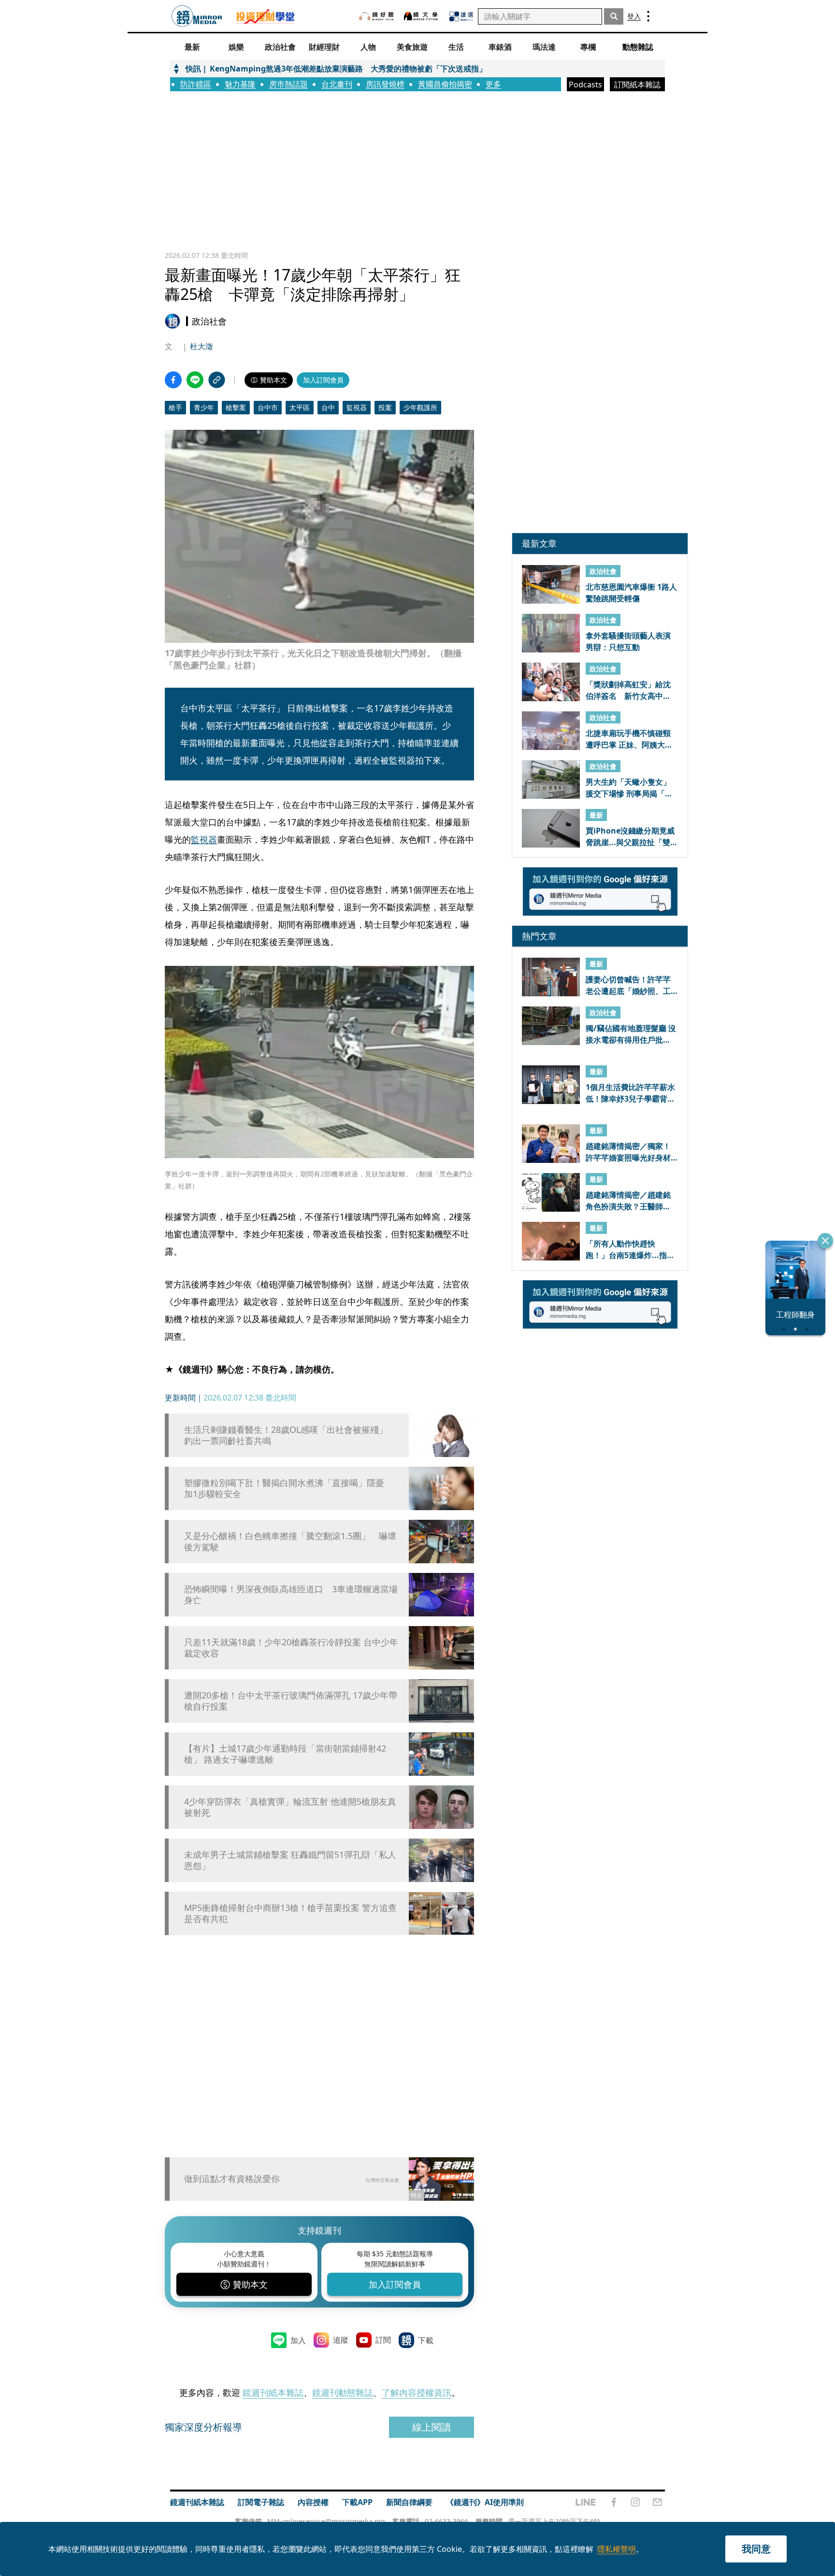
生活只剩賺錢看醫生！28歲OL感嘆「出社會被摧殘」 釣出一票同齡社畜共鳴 (290, 1435)
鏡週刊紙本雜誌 (273, 2392)
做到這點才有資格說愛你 (232, 2179)
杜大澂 (202, 346)
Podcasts (585, 85)
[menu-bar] (648, 16)
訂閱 (383, 2340)
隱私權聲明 (617, 2549)
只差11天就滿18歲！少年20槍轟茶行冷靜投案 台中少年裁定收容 (291, 1648)
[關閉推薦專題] (825, 1241)
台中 (328, 407)
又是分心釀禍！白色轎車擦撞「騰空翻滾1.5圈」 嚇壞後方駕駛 (290, 1542)
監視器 (357, 407)
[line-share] (195, 380)
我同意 (756, 2549)
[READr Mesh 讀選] (461, 16)
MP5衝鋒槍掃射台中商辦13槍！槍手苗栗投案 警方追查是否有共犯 (290, 1913)
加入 (298, 2340)
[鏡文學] (422, 16)
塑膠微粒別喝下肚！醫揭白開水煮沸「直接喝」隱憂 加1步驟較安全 (288, 1488)
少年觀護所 (420, 407)
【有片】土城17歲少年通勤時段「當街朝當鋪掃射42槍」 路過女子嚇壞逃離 (285, 1754)
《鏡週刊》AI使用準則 (485, 2502)
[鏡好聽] (376, 16)
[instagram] (635, 2502)
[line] (586, 2502)
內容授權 (313, 2502)
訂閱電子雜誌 (261, 2502)
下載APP (357, 2502)
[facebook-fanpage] (614, 2502)
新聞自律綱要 (409, 2502)
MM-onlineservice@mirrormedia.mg (326, 2521)
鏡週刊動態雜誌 (343, 2392)
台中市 (268, 407)
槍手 (175, 407)
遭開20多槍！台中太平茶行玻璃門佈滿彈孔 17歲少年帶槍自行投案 (291, 1701)
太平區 (300, 407)
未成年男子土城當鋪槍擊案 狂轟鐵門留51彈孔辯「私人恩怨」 (290, 1860)
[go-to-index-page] (197, 16)
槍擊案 (236, 407)
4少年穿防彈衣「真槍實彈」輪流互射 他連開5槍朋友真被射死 (290, 1807)
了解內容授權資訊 (417, 2392)
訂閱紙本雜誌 (637, 85)
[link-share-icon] (217, 380)
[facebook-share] (173, 380)
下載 (426, 2340)
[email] (657, 2502)
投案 (385, 407)
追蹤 (341, 2340)
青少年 (204, 407)
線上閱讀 (432, 2427)
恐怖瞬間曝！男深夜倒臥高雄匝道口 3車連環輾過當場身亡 (291, 1595)
